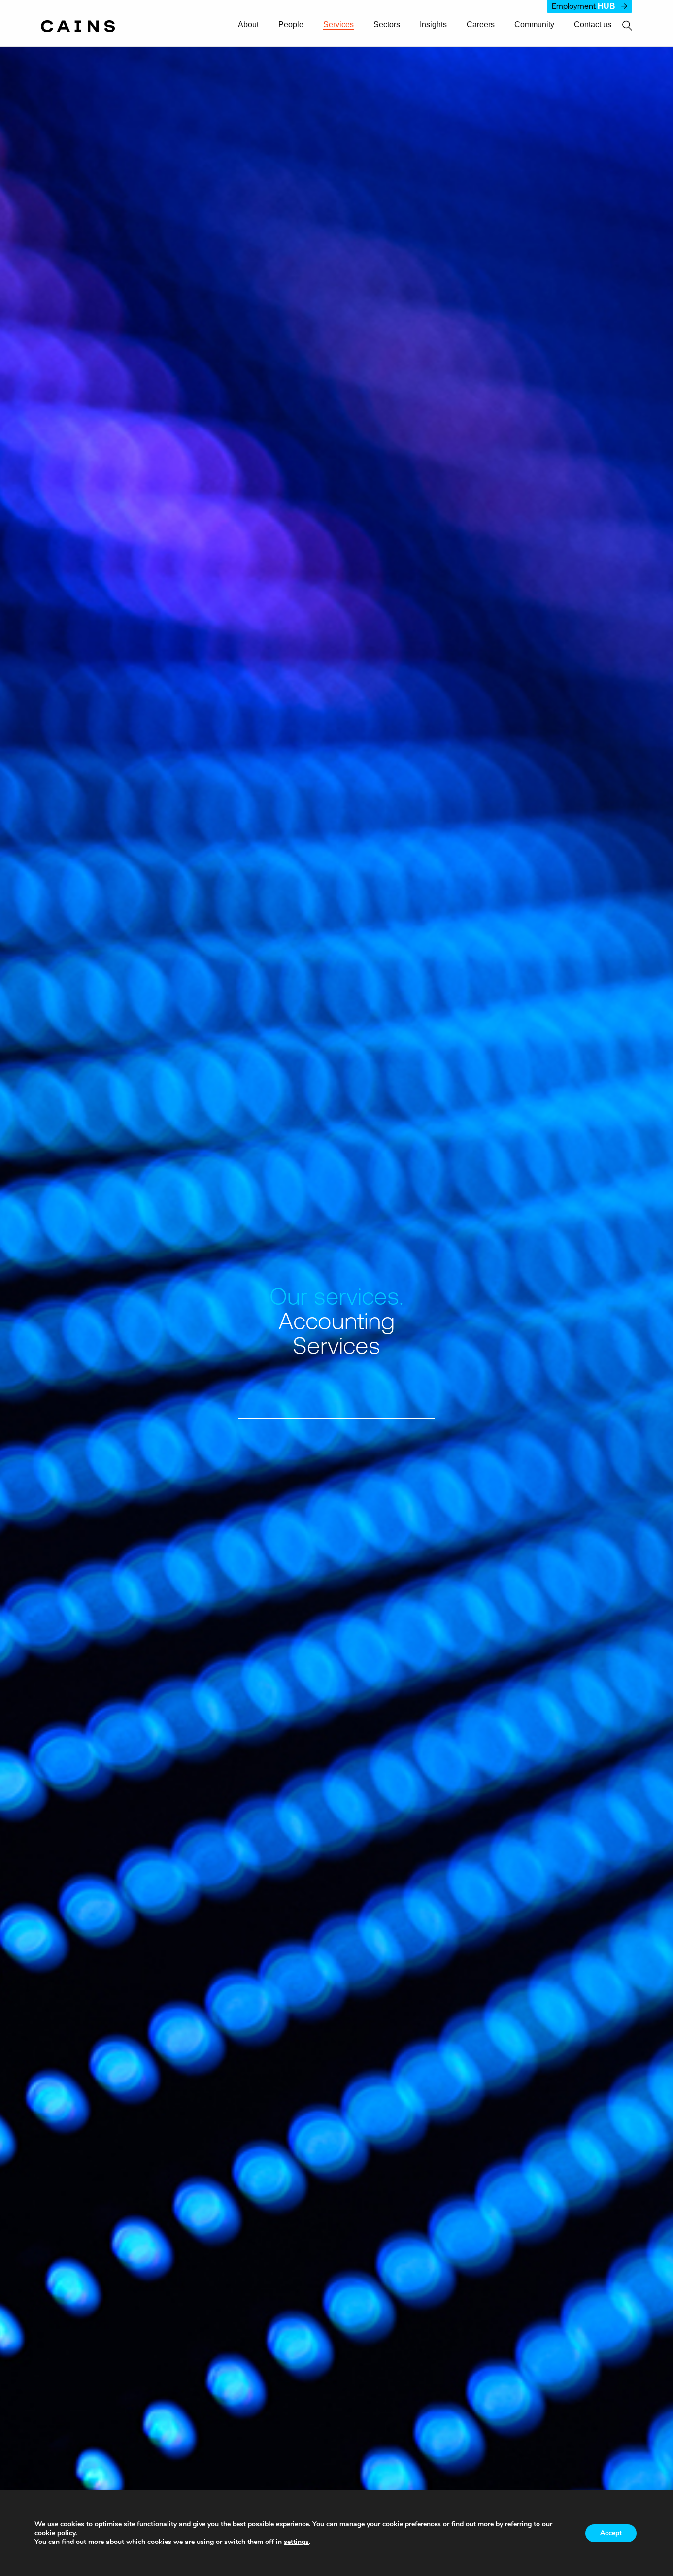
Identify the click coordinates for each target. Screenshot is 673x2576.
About (248, 25)
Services (338, 25)
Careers (481, 25)
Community (534, 25)
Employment (584, 6)
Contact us (593, 25)
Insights (433, 25)
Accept (611, 2533)
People (291, 25)
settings (296, 2542)
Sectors (387, 25)
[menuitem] (253, 25)
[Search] (622, 26)
